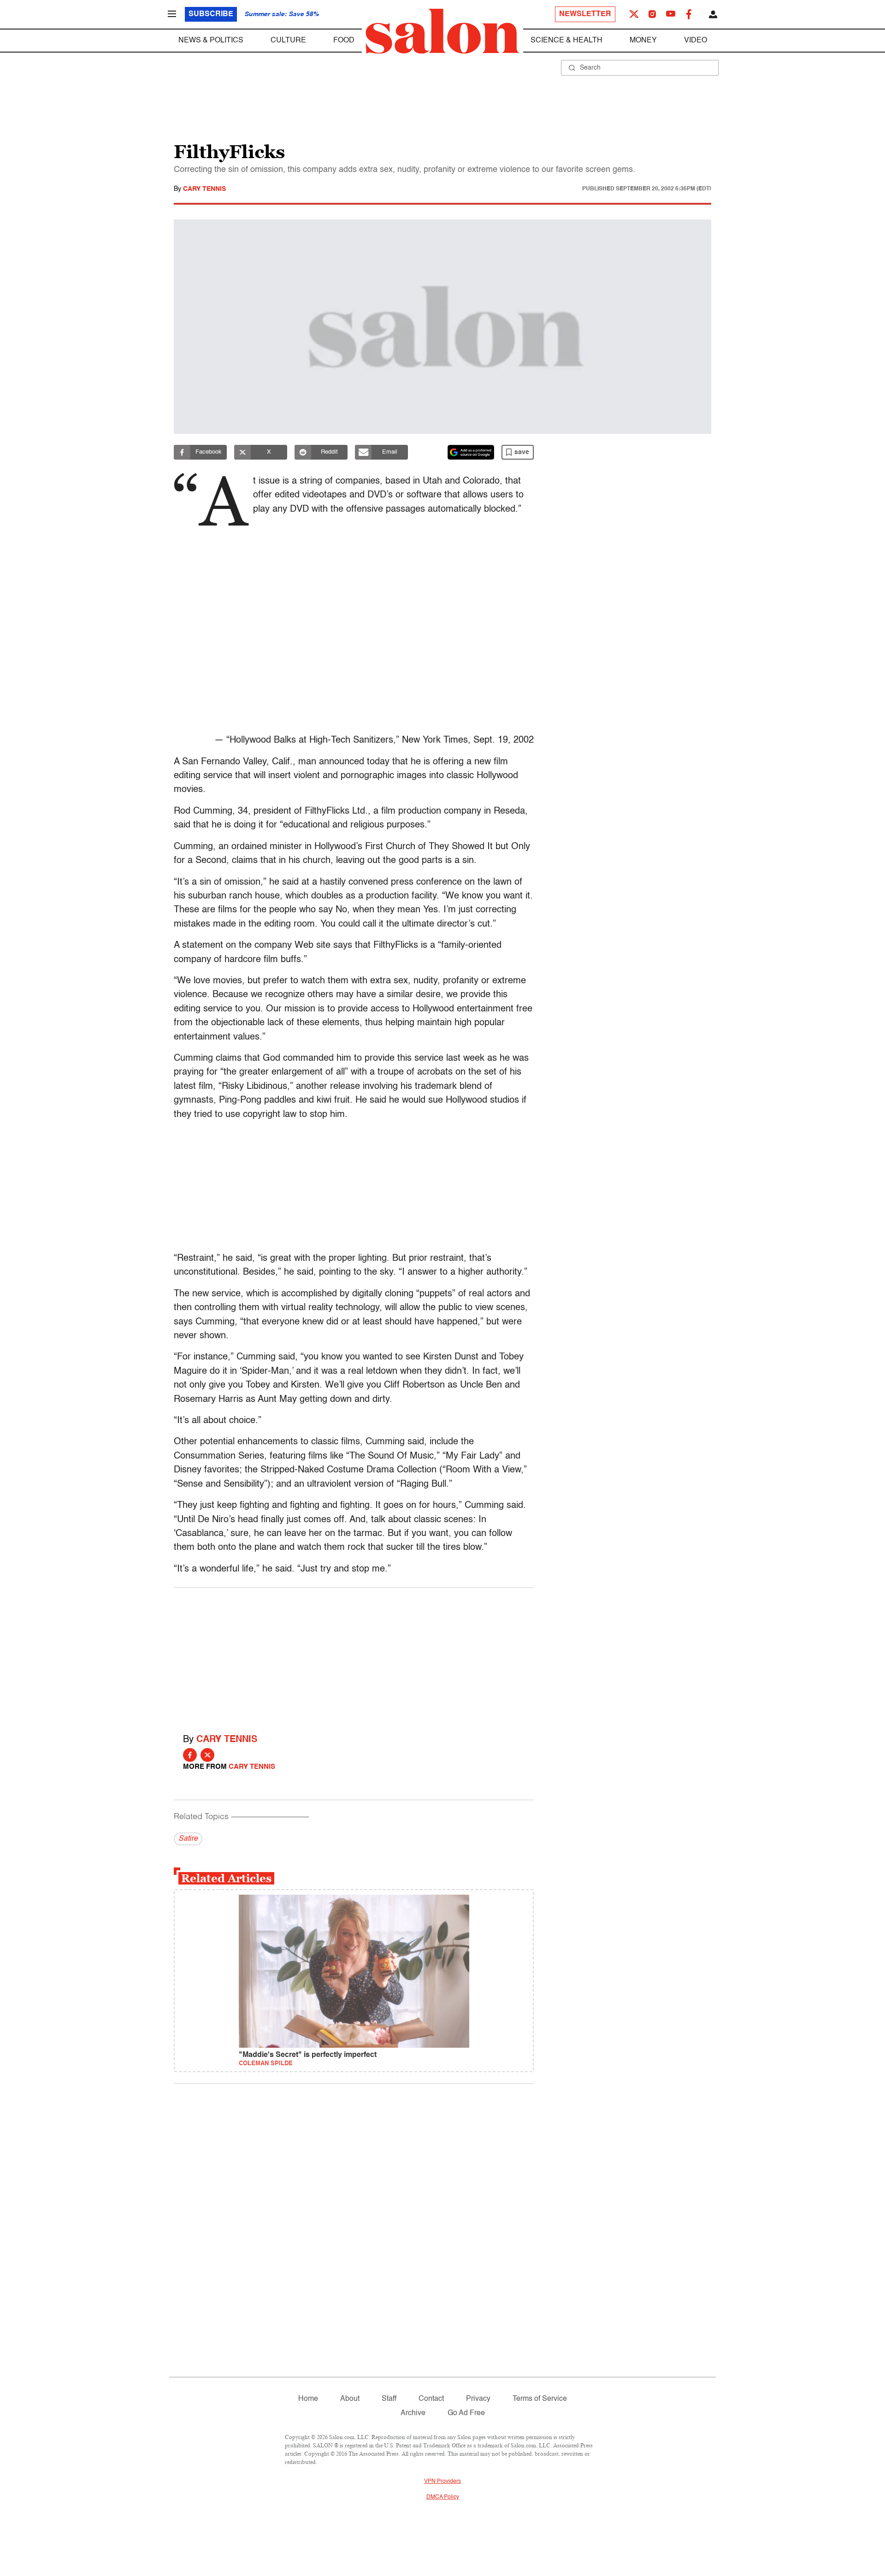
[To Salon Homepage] (442, 31)
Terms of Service (540, 2399)
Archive (413, 2413)
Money (643, 41)
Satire (188, 1839)
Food (344, 41)
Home (308, 2399)
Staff (389, 2399)
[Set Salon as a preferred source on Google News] (471, 452)
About (350, 2399)
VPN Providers (442, 2481)
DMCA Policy (443, 2497)
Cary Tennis (204, 189)
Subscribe (211, 14)
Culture (288, 41)
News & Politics (211, 41)
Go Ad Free (466, 2413)
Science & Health (566, 41)
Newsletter (585, 14)
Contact (431, 2399)
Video (696, 41)
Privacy (478, 2399)
